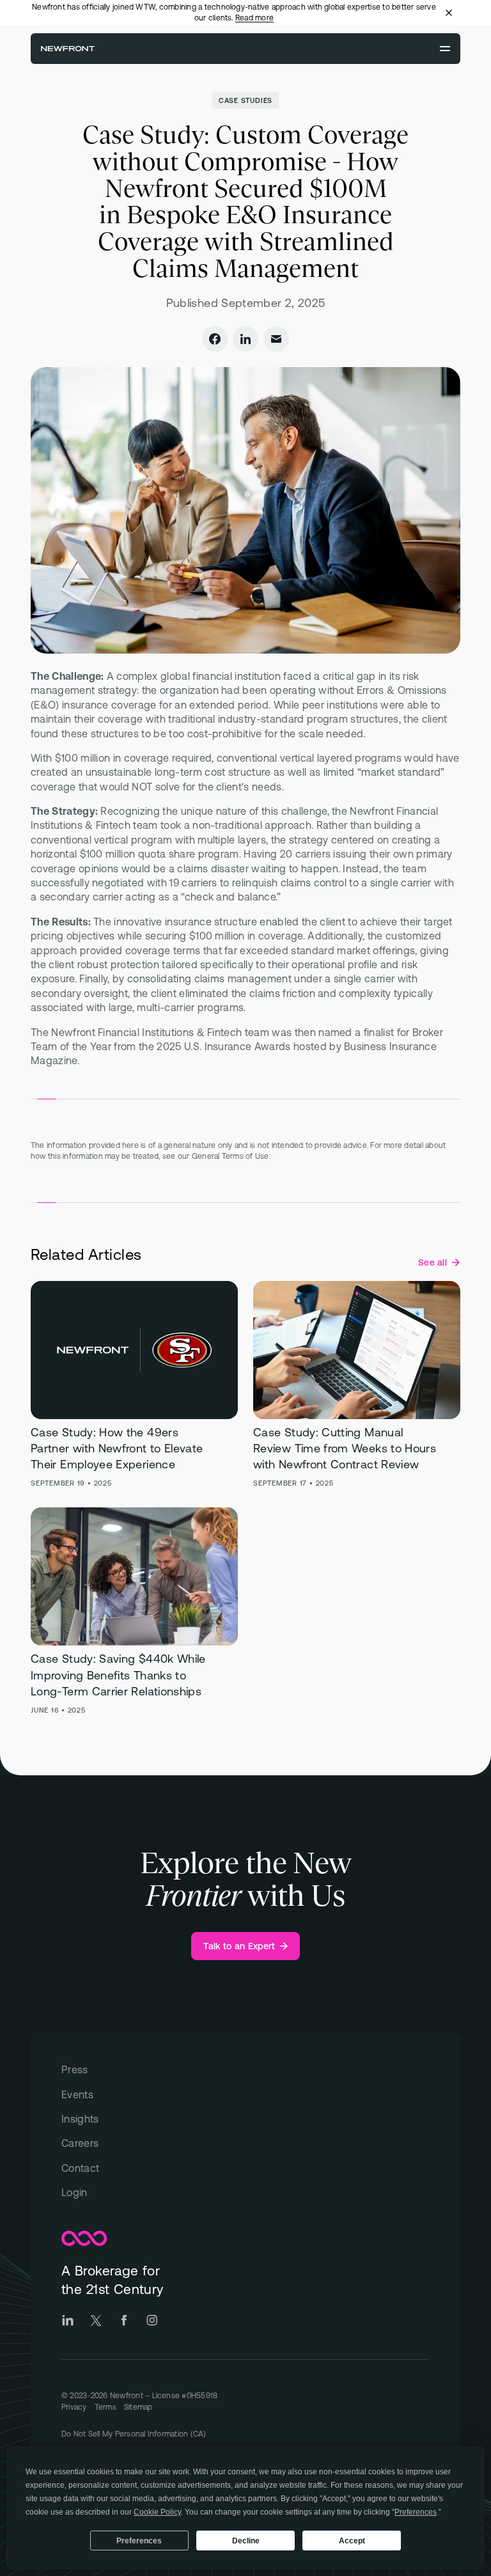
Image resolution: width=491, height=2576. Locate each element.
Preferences (139, 2541)
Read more (254, 18)
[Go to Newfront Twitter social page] (96, 2320)
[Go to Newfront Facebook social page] (124, 2320)
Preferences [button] (416, 2512)
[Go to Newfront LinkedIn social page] (68, 2320)
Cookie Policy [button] (157, 2512)
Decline (246, 2541)
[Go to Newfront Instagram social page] (152, 2320)
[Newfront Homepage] (68, 49)
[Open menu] (445, 49)
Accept (352, 2541)
